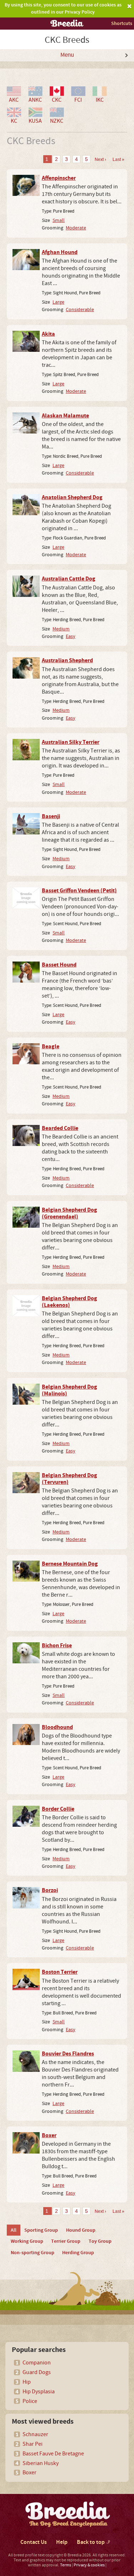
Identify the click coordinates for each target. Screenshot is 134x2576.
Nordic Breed (66, 456)
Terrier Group (66, 2241)
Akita (48, 334)
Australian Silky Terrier (71, 742)
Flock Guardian (68, 538)
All (14, 2230)
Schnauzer (35, 2434)
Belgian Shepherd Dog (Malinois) (70, 1390)
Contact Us (34, 2542)
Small (59, 220)
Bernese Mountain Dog (70, 1564)
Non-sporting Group (33, 2253)
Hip (27, 2382)
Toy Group (100, 2241)
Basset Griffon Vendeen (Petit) (79, 891)
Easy (71, 636)
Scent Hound (65, 924)
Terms (66, 2565)
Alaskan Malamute (65, 416)
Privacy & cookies (89, 2565)
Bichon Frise (57, 1646)
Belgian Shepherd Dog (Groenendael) (70, 1213)
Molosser (61, 1604)
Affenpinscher (59, 178)
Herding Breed (67, 620)
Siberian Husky (41, 2463)
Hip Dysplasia (39, 2392)
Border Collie (58, 1809)
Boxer (49, 2135)
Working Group (27, 2241)
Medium (61, 629)
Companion (37, 2363)
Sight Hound (65, 293)
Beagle (51, 1046)
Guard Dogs (37, 2372)
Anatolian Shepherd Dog (72, 497)
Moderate (76, 228)
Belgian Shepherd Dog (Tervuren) (70, 1479)
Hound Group (81, 2230)
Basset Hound (59, 965)
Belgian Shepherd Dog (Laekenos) (70, 1302)
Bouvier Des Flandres (68, 2054)
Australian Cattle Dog (69, 579)
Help (62, 2542)
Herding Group (78, 2253)
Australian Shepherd (67, 660)
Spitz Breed (64, 375)
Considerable (80, 310)
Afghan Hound (60, 252)
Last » (118, 159)
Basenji (51, 816)
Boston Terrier (60, 1972)
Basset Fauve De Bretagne (53, 2454)
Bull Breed (63, 2013)
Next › (100, 159)
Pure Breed (64, 211)
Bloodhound (57, 1727)
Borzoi (50, 1890)
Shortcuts (122, 23)
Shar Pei (33, 2444)
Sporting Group (41, 2230)
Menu (67, 55)
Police (30, 2401)
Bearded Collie (60, 1128)
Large (58, 302)
